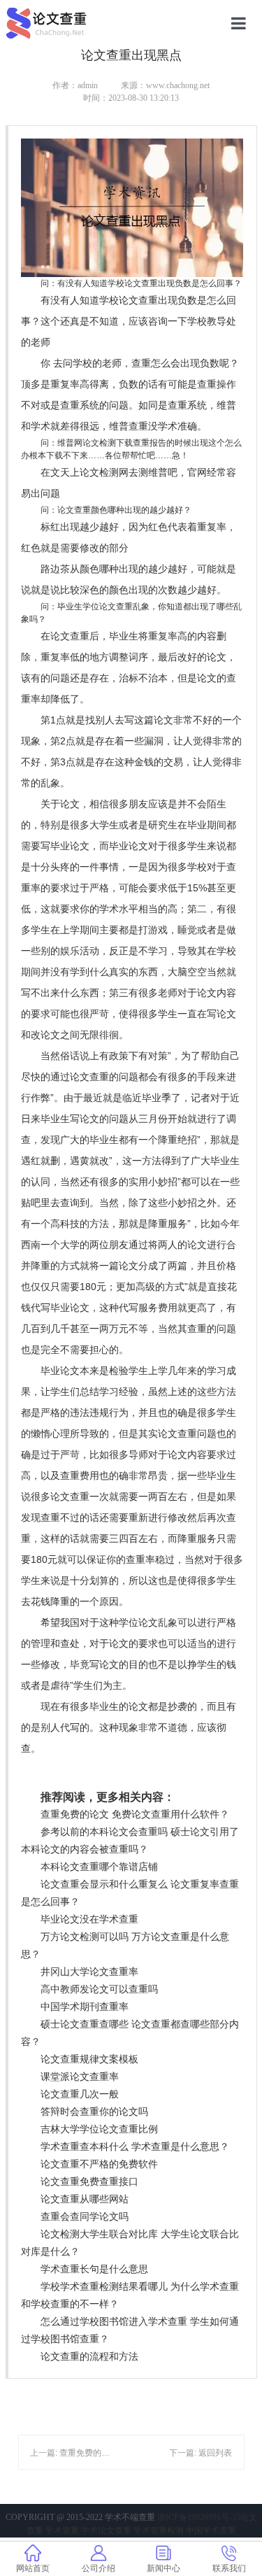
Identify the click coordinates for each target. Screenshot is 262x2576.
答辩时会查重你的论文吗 (94, 2111)
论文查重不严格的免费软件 (99, 2164)
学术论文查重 (106, 2531)
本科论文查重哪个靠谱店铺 (99, 1867)
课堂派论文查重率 (80, 2076)
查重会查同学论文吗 (85, 2216)
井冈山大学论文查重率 (89, 1972)
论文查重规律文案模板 (89, 2059)
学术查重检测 (159, 2531)
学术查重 (62, 2531)
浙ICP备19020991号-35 (199, 2517)
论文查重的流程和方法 (89, 2356)
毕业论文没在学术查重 (89, 1919)
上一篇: (45, 2453)
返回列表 (215, 2453)
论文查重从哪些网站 (85, 2199)
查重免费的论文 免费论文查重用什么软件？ (135, 1814)
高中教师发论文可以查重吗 (99, 1989)
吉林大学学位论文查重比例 (99, 2129)
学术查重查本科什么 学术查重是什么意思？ (135, 2146)
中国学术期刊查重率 (85, 2007)
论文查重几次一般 (80, 2094)
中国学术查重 (211, 2531)
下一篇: (184, 2453)
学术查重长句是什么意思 (94, 2269)
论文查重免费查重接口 (89, 2181)
